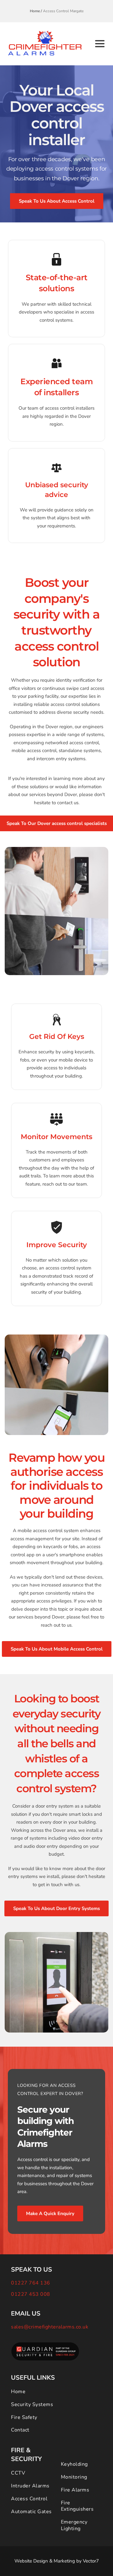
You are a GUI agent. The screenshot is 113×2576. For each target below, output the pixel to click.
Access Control (29, 2499)
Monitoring (74, 2477)
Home (18, 2392)
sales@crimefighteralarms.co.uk (50, 2327)
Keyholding (74, 2464)
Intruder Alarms (30, 2486)
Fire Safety (24, 2417)
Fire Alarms (75, 2490)
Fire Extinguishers (77, 2506)
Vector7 (91, 2561)
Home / (36, 11)
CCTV (18, 2473)
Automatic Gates (31, 2512)
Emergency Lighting (75, 2525)
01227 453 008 (31, 2294)
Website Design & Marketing (45, 2561)
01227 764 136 (31, 2283)
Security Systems (32, 2404)
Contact (20, 2430)
